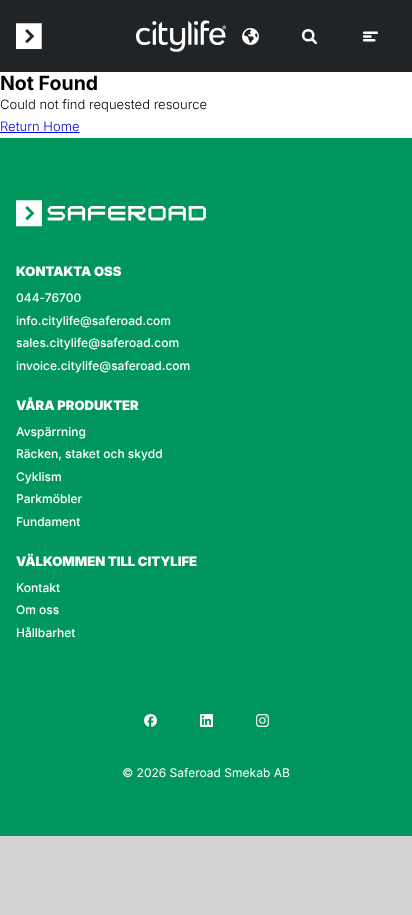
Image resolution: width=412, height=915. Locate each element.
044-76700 (48, 298)
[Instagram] (262, 720)
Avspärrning (51, 432)
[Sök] (309, 36)
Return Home (40, 127)
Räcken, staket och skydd (89, 454)
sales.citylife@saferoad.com (97, 343)
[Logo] (181, 36)
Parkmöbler (49, 499)
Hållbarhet (45, 633)
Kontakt (38, 588)
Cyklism (39, 477)
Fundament (48, 522)
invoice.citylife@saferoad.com (103, 366)
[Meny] (370, 36)
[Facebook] (150, 720)
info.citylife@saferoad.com (93, 321)
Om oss (37, 610)
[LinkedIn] (206, 720)
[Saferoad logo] (29, 36)
